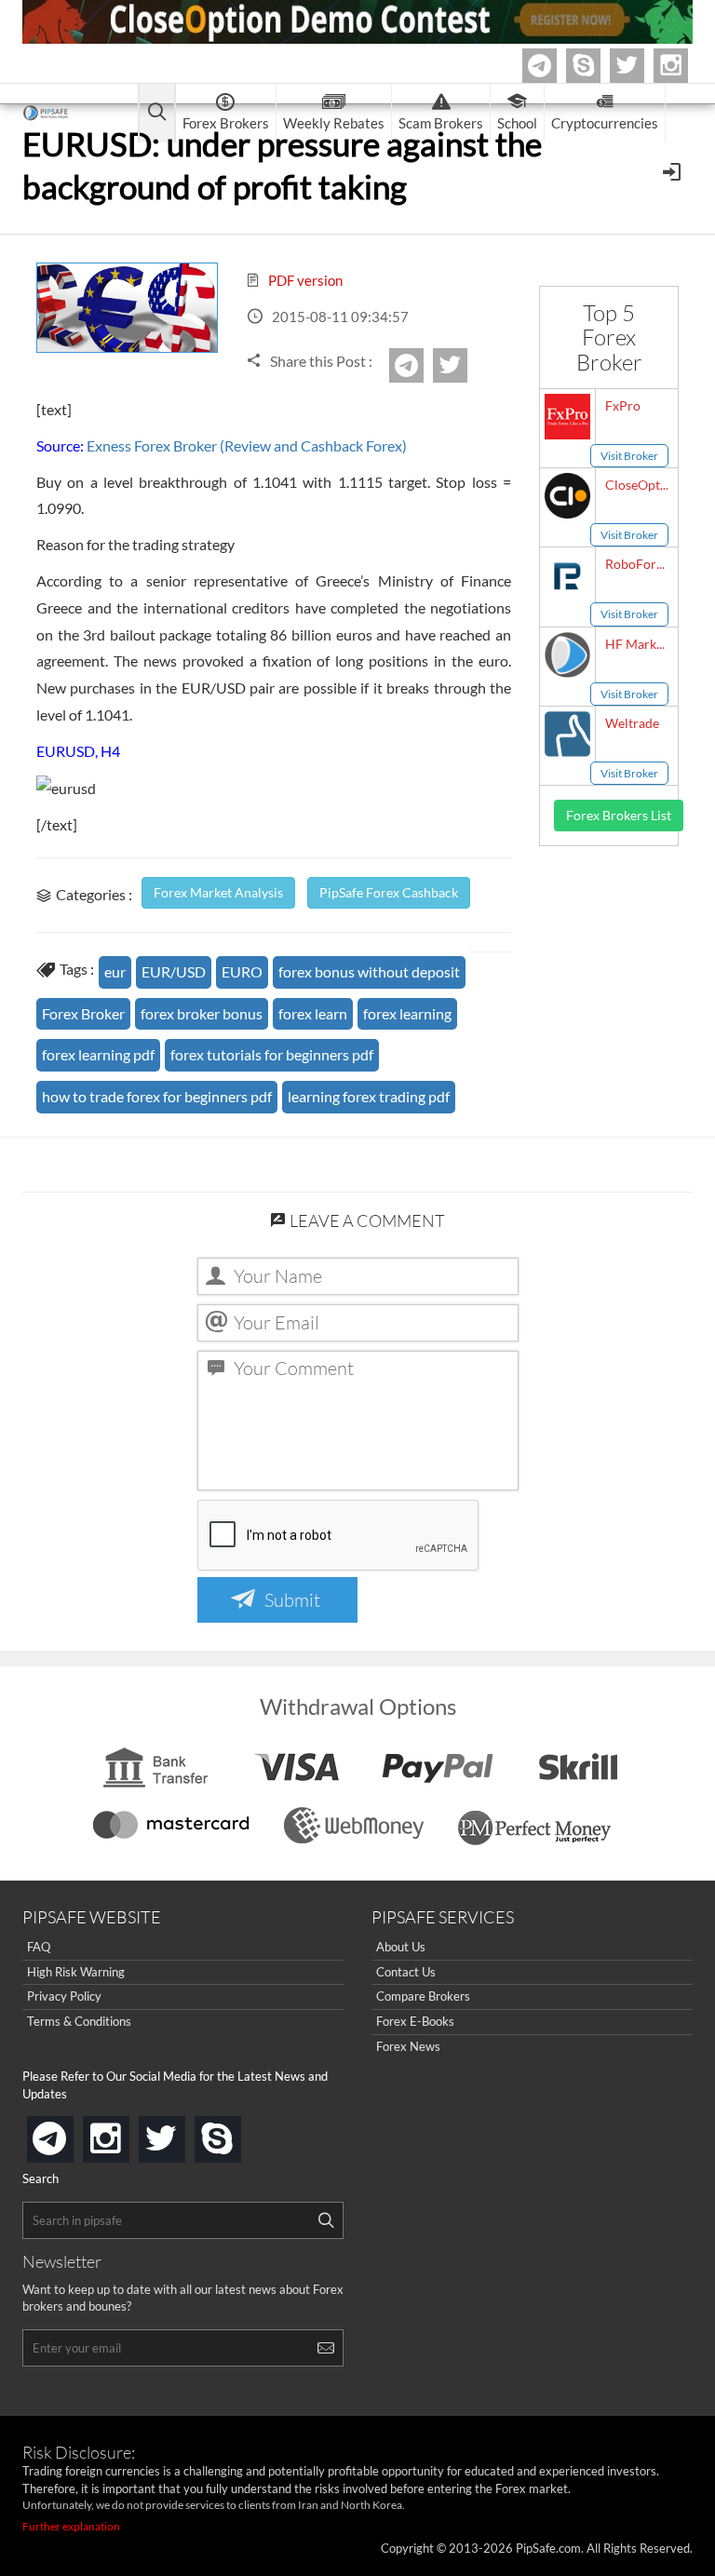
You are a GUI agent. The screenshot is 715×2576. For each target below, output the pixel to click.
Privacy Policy (64, 1996)
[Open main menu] (157, 113)
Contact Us (406, 1972)
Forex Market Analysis (218, 892)
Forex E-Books (415, 2021)
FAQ (39, 1947)
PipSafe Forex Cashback (389, 892)
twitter (641, 66)
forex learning (407, 1013)
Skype (598, 66)
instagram (126, 2133)
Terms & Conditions (79, 2021)
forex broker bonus (202, 1013)
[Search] (326, 2220)
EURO (242, 971)
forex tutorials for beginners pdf (272, 1054)
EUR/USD (174, 971)
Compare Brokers (423, 1996)
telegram (70, 2138)
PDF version (304, 280)
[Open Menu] (674, 170)
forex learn (313, 1013)
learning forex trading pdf (369, 1096)
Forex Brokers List (619, 815)
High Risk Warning (76, 1972)
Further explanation (71, 2526)
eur (115, 971)
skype (237, 2133)
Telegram (554, 69)
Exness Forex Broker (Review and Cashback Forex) (247, 445)
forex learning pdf (98, 1054)
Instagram (685, 66)
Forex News (408, 2046)
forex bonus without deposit (369, 971)
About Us (401, 1947)
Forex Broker (83, 1013)
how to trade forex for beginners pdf (157, 1096)
